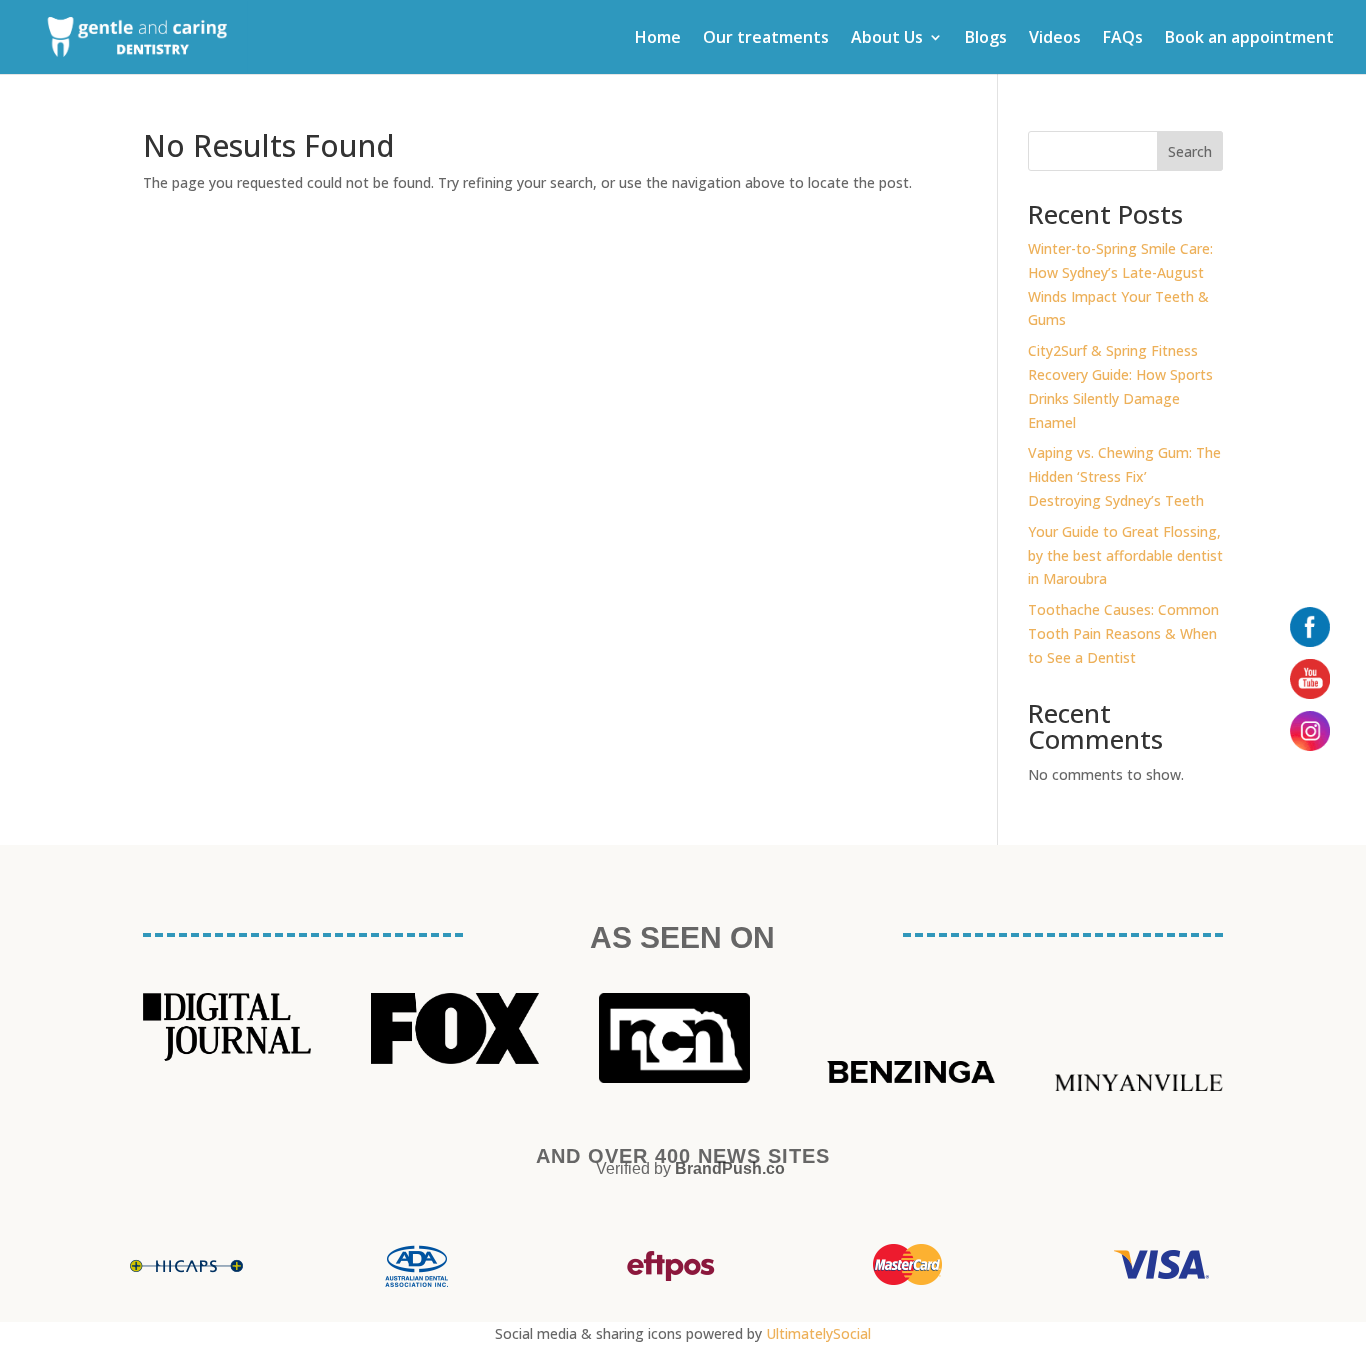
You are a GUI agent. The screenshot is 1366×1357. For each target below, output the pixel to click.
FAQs (1123, 39)
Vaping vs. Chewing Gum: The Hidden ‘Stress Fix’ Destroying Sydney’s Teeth (1124, 476)
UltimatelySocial (818, 1333)
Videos (1055, 39)
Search (1190, 151)
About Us (887, 39)
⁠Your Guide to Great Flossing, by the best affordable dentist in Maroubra (1125, 555)
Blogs (986, 39)
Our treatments (766, 39)
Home (658, 39)
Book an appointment (1249, 39)
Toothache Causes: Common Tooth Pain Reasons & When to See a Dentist (1123, 633)
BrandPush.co (730, 1168)
